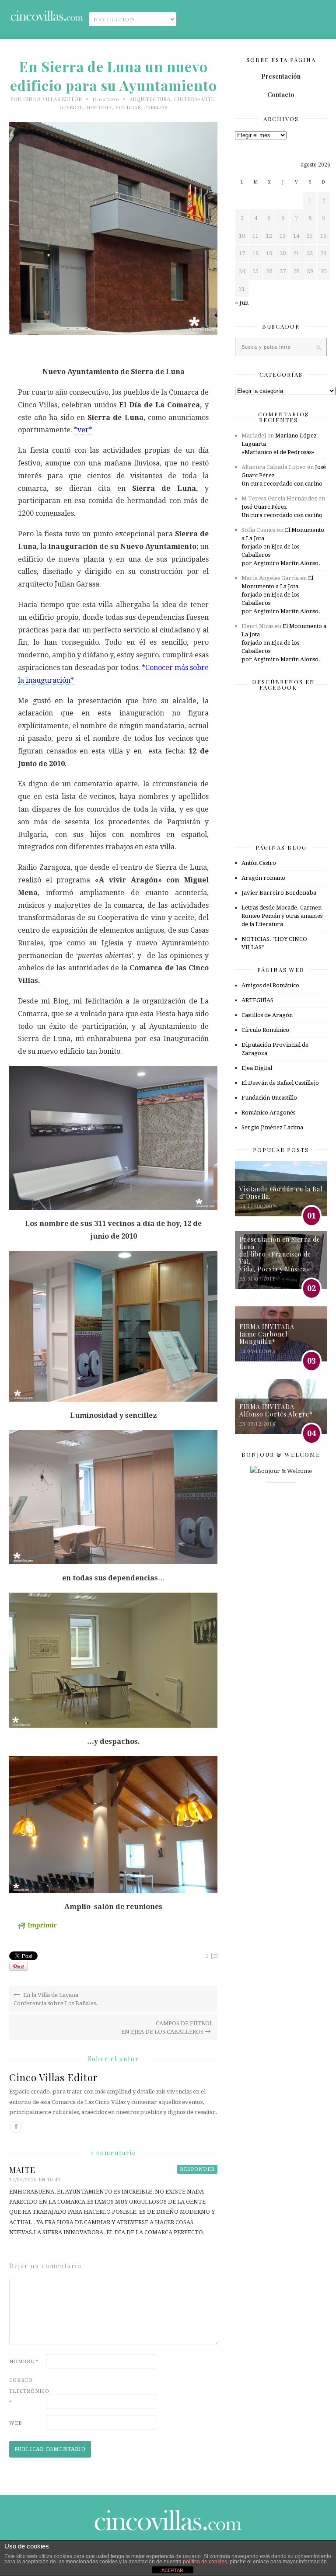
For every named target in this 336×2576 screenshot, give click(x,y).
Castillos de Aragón (267, 1015)
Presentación (281, 76)
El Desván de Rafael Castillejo (280, 1083)
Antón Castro (259, 863)
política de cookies (205, 2562)
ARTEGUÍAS (257, 1000)
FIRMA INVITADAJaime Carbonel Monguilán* (267, 1334)
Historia (99, 107)
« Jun (242, 303)
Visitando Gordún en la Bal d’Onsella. (281, 1193)
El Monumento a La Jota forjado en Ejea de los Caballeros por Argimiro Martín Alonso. (283, 547)
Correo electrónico (27, 2391)
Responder (197, 2169)
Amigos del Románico (270, 985)
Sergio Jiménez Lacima (272, 1127)
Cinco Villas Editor (53, 99)
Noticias (128, 107)
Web (16, 2423)
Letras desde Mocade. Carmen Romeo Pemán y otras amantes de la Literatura (282, 916)
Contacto (281, 95)
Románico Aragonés (268, 1113)
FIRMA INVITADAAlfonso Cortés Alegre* (276, 1410)
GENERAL (71, 107)
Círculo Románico (265, 1030)
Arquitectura (150, 99)
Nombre (24, 2362)
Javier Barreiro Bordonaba (279, 893)
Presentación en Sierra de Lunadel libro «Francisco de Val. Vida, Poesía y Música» (280, 1254)
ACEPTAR (172, 2570)
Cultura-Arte (194, 99)
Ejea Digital (257, 1068)
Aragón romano (263, 878)
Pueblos (156, 107)
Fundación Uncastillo (269, 1098)
